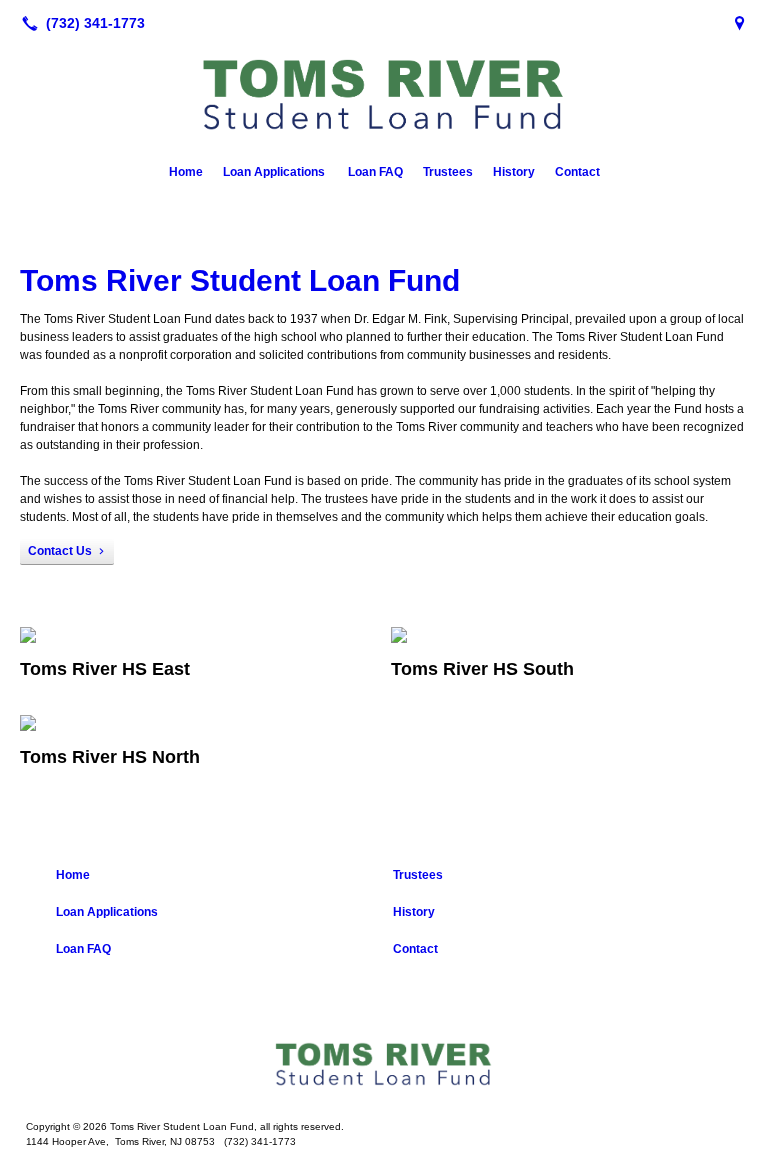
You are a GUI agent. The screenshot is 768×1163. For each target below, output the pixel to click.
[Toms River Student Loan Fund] (384, 1065)
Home (186, 172)
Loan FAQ (375, 172)
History (514, 172)
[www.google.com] (740, 23)
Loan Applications (275, 172)
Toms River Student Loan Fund (244, 280)
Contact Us (60, 551)
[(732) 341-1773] (79, 23)
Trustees (448, 172)
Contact (577, 172)
